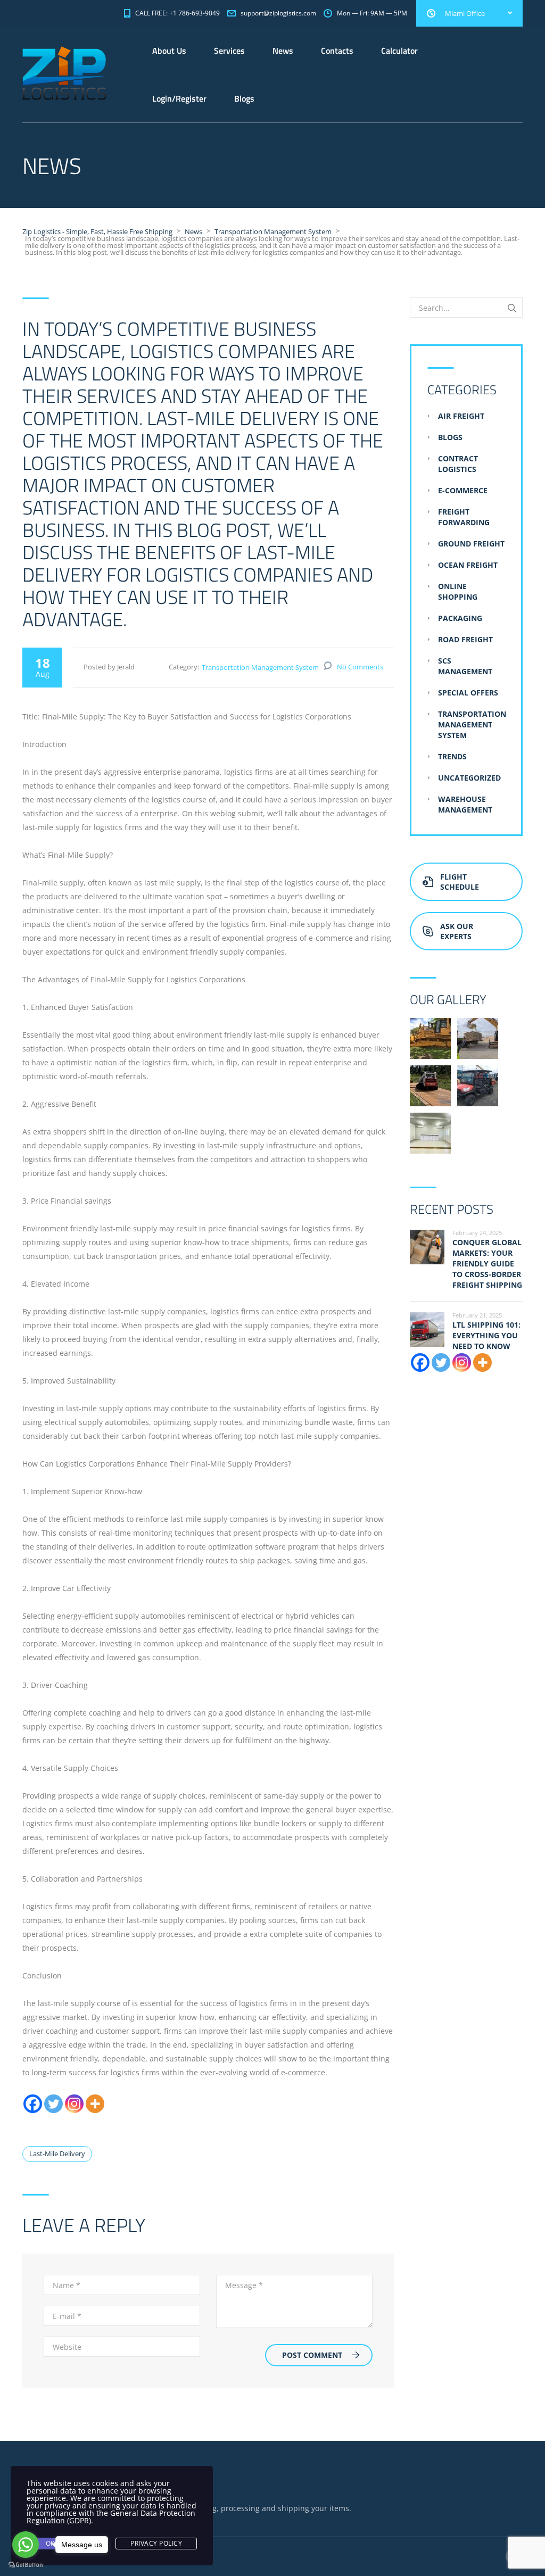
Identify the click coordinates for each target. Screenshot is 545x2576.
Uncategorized (469, 778)
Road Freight (465, 639)
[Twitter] (53, 2104)
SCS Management (465, 666)
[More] (95, 2104)
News (283, 51)
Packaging (460, 618)
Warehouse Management (465, 804)
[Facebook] (33, 2104)
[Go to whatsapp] (26, 2545)
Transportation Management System (260, 667)
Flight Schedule (460, 882)
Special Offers (468, 693)
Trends (452, 756)
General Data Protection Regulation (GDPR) (111, 2517)
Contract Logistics (458, 464)
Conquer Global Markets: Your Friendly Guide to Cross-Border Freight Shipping (487, 1264)
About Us (169, 51)
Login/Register (179, 98)
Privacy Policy (156, 2543)
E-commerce (463, 490)
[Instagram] (74, 2104)
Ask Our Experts (457, 931)
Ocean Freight (468, 565)
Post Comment (312, 2355)
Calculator (399, 51)
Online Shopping (458, 591)
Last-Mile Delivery (57, 2153)
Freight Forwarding (464, 517)
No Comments (360, 667)
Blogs (244, 98)
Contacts (337, 51)
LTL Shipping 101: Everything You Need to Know (486, 1335)
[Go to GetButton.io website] (26, 2565)
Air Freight (461, 416)
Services (229, 51)
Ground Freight (471, 544)
